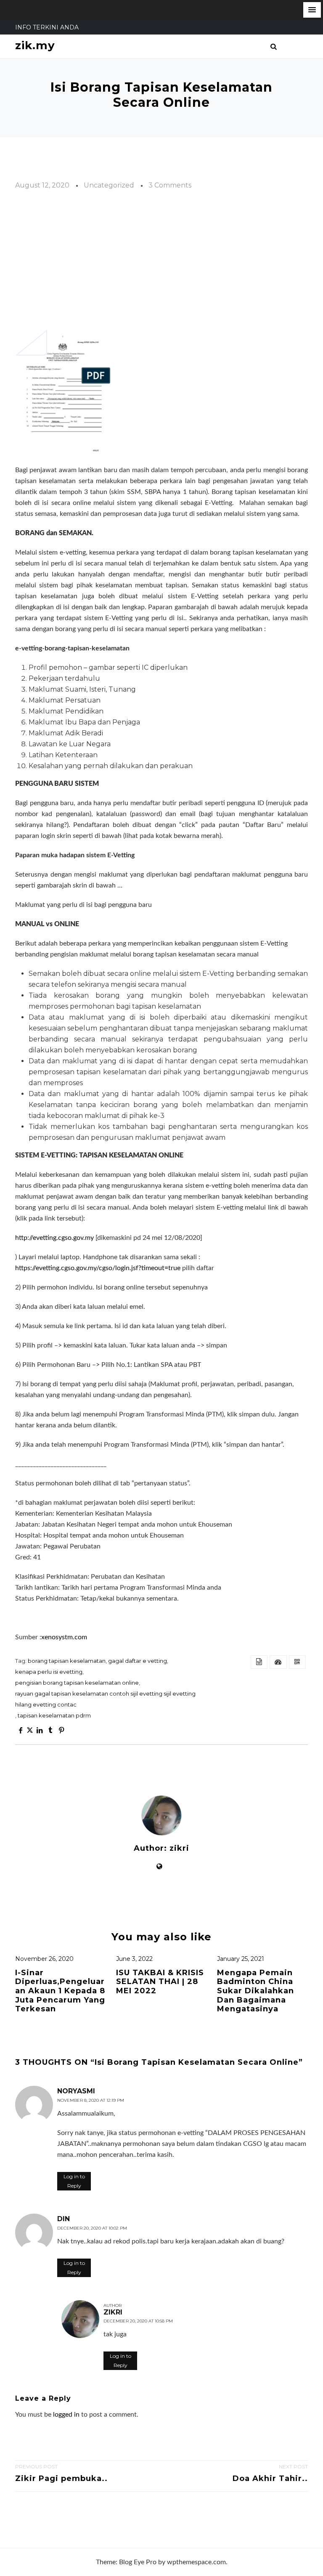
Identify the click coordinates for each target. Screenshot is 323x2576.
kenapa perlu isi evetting (49, 1672)
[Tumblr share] (50, 1731)
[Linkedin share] (39, 1731)
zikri (179, 1848)
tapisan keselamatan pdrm (54, 1715)
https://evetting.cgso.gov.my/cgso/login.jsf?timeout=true (98, 1268)
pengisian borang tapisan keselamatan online (77, 1683)
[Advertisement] (161, 260)
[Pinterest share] (61, 1731)
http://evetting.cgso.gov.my (54, 1238)
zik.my (35, 46)
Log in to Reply (74, 2181)
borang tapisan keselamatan (67, 1661)
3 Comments (170, 185)
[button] (312, 10)
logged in (66, 2415)
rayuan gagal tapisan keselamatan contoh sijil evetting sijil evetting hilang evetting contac (105, 1699)
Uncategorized (109, 185)
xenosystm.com (64, 1637)
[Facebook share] (21, 1731)
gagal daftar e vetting (138, 1661)
